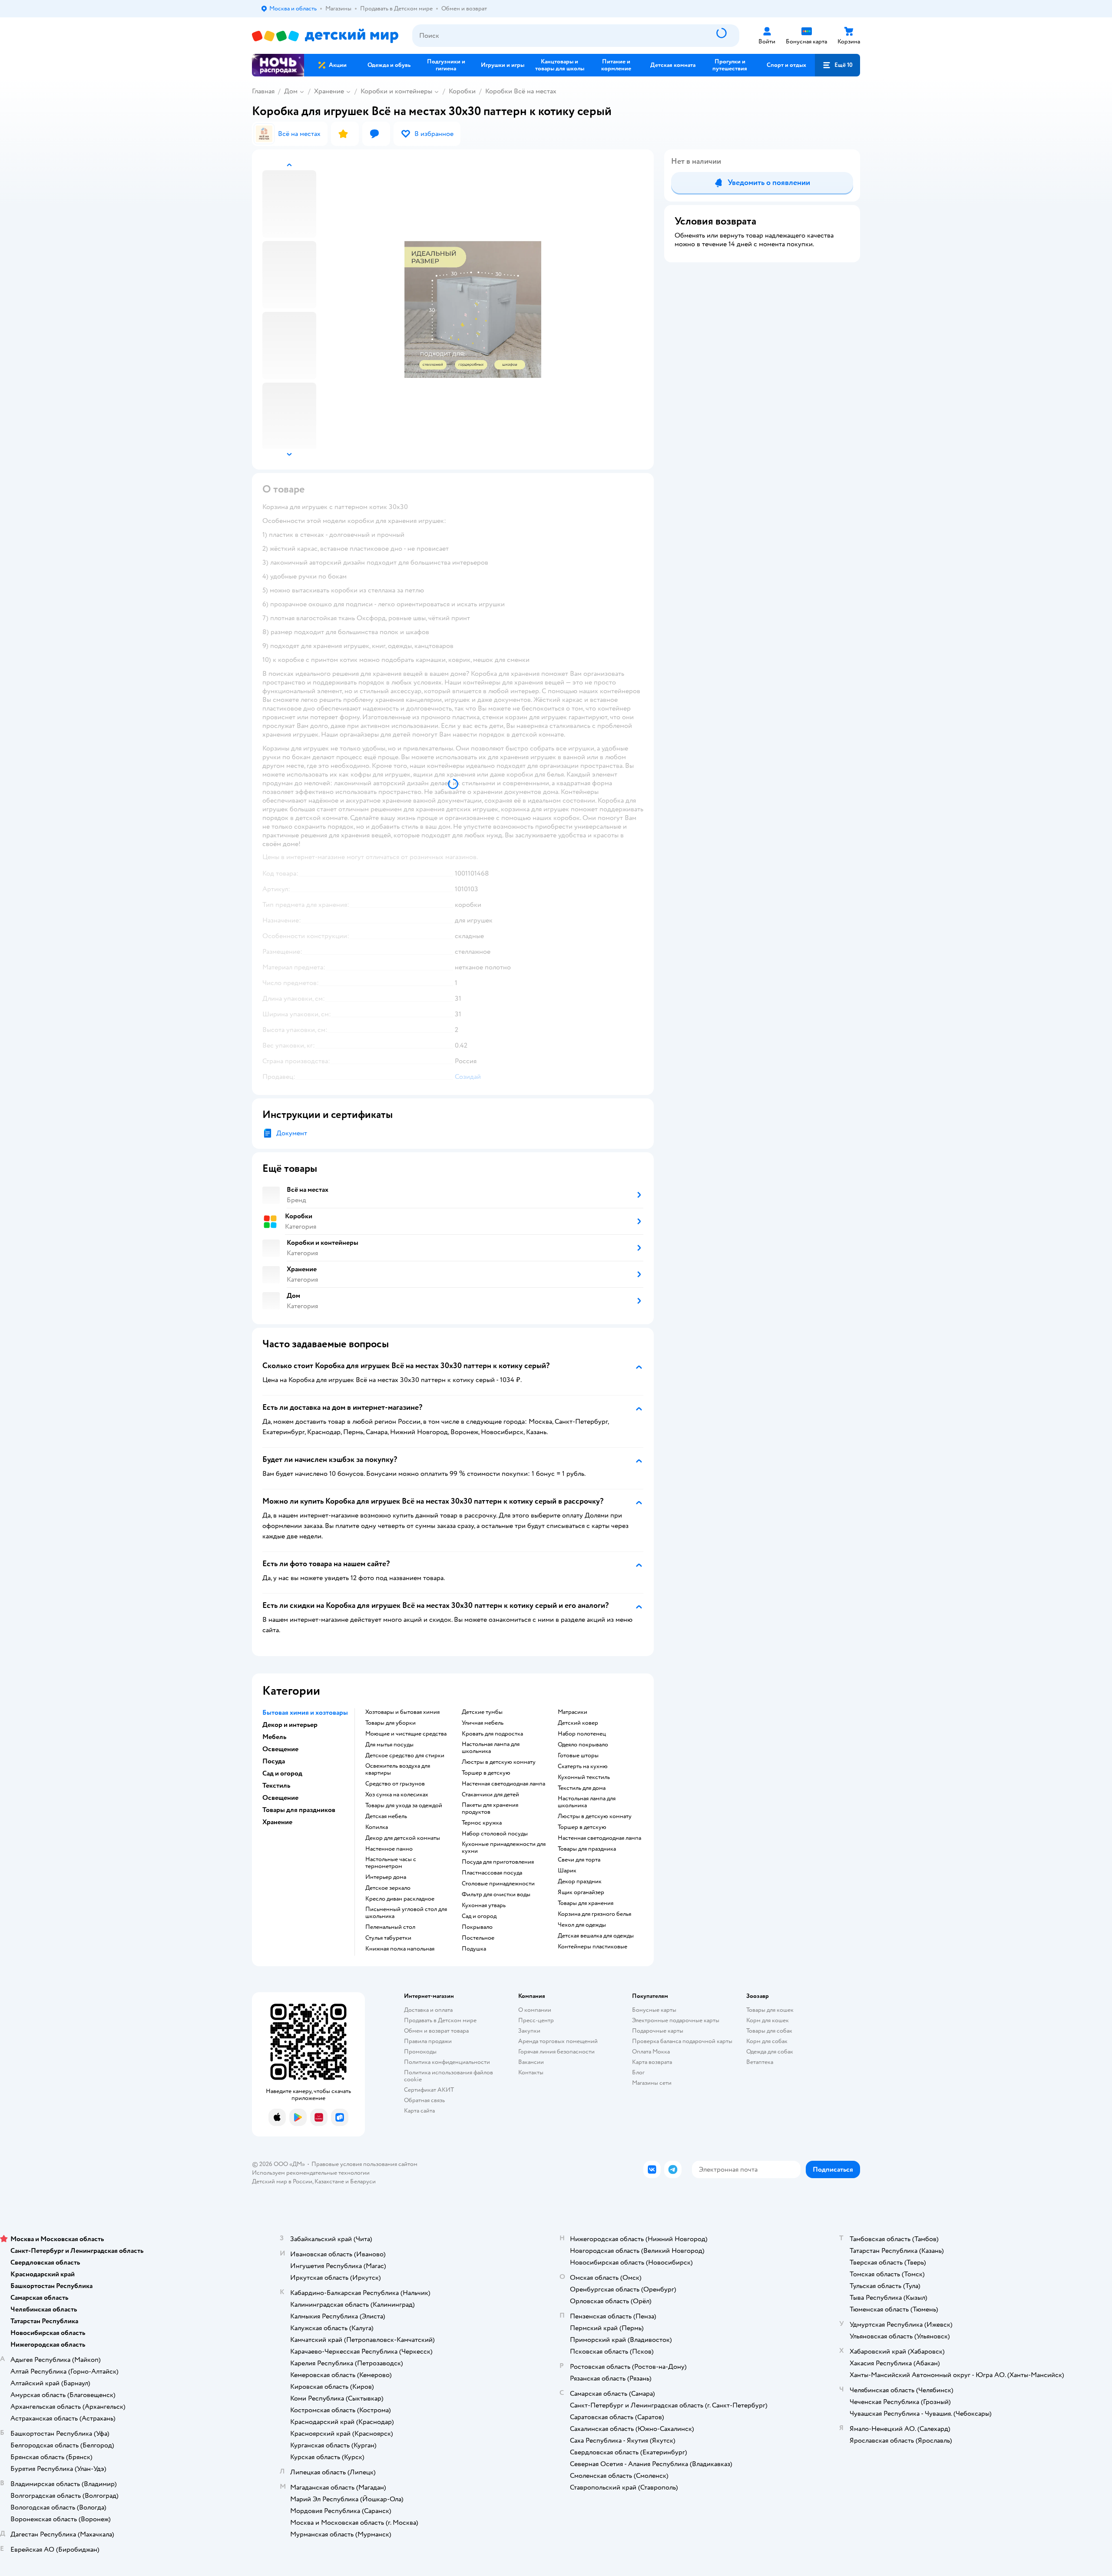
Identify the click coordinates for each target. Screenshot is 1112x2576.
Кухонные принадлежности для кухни (504, 1848)
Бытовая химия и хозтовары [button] (305, 1713)
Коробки (462, 91)
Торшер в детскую (486, 1773)
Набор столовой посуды (495, 1834)
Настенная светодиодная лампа (503, 1784)
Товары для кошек (770, 2010)
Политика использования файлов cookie (448, 2076)
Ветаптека (760, 2062)
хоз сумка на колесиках (397, 1795)
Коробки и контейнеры (396, 91)
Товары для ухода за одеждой (404, 1806)
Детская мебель (386, 1816)
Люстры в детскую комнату (499, 1762)
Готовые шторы (578, 1756)
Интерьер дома (386, 1877)
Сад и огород (479, 1916)
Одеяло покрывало (583, 1745)
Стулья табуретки (388, 1938)
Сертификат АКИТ (429, 2090)
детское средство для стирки (405, 1756)
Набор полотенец (582, 1734)
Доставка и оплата (428, 2010)
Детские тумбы (482, 1712)
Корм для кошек (768, 2020)
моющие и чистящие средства (406, 1734)
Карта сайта (419, 2111)
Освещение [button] (280, 1749)
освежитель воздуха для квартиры (398, 1769)
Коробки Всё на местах (521, 91)
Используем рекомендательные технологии (311, 2173)
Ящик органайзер (581, 1892)
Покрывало (477, 1927)
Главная (263, 91)
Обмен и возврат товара (436, 2031)
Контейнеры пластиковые (592, 1947)
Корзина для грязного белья (594, 1914)
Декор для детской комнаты (403, 1838)
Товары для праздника (587, 1849)
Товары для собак (769, 2031)
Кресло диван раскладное (400, 1899)
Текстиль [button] (276, 1786)
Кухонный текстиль (584, 1777)
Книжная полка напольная (400, 1949)
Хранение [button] (277, 1822)
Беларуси (363, 2181)
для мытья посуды (389, 1745)
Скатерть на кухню (583, 1766)
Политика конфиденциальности (447, 2062)
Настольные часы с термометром (391, 1863)
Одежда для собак (770, 2052)
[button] (837, 65)
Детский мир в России (282, 2181)
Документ (292, 1133)
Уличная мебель (483, 1723)
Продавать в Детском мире (440, 2020)
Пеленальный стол (390, 1927)
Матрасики (573, 1712)
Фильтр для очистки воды (496, 1895)
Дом (291, 91)
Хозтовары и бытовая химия (402, 1712)
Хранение (329, 91)
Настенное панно (389, 1849)
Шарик (567, 1871)
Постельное (478, 1938)
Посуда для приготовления (498, 1862)
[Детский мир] (325, 36)
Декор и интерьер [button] (290, 1725)
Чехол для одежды (582, 1925)
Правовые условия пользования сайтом (364, 2164)
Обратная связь (424, 2100)
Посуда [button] (274, 1761)
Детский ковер (578, 1723)
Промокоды (420, 2052)
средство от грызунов (395, 1784)
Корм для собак (767, 2041)
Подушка (474, 1949)
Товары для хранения (586, 1903)
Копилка (377, 1827)
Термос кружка (482, 1823)
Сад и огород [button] (282, 1773)
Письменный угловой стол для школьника (406, 1913)
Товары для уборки (391, 1723)
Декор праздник (580, 1882)
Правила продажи (428, 2041)
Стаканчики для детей (490, 1795)
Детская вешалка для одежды (596, 1936)
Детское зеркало (388, 1888)
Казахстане (329, 2181)
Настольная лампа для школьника (491, 1748)
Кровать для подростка (492, 1734)
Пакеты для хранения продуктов (490, 1809)
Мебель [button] (274, 1737)
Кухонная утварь (484, 1905)
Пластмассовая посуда (492, 1873)
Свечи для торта (579, 1860)
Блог (638, 2072)
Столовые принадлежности (498, 1884)
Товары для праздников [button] (299, 1810)
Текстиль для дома (582, 1788)
